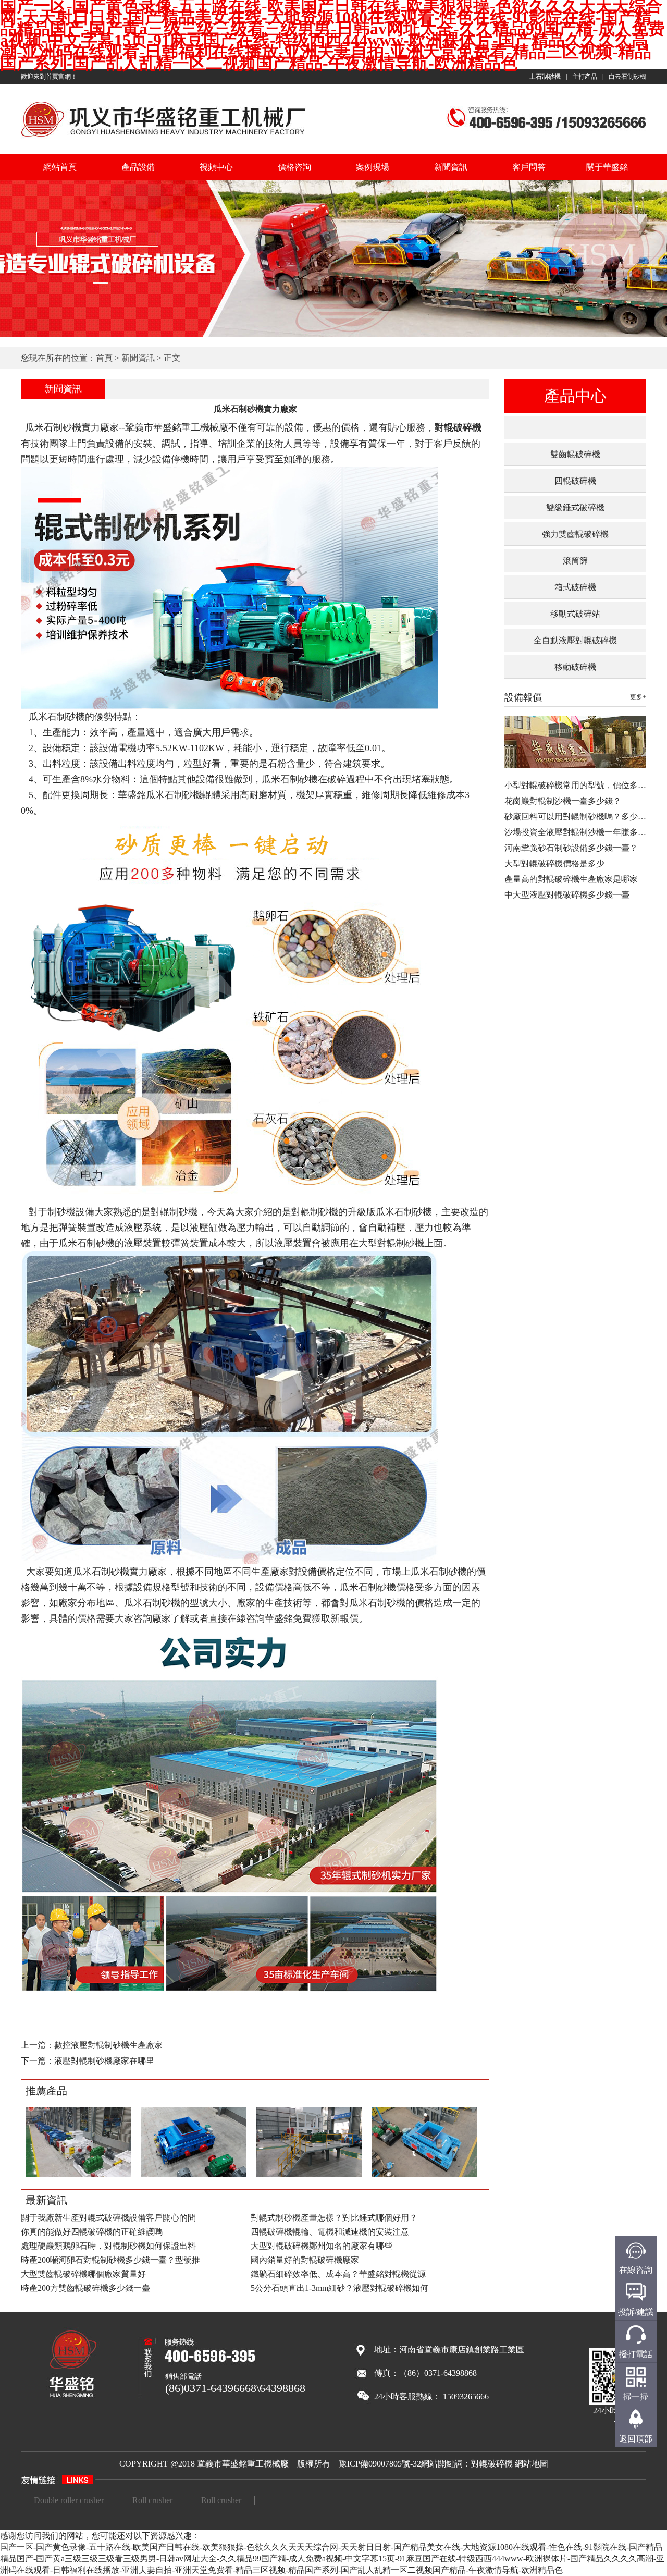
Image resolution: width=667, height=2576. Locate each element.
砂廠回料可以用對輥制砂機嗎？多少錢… (579, 817)
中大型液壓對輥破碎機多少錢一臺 (567, 895)
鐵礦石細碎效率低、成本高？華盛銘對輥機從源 (338, 2274)
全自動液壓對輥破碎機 (575, 640)
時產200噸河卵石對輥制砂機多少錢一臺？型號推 (110, 2260)
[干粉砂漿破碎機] (78, 2175)
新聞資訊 (451, 167)
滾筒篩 (575, 561)
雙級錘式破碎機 (575, 507)
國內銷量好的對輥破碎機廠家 (305, 2260)
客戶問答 (529, 167)
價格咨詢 (294, 167)
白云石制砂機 (627, 77)
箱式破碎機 (575, 587)
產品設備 (138, 167)
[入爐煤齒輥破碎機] (194, 2175)
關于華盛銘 (607, 167)
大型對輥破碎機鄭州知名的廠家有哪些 (322, 2246)
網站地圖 (532, 2464)
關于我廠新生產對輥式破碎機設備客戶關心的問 (108, 2218)
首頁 (104, 358)
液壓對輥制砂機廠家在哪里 (104, 2061)
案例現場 (373, 167)
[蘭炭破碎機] (424, 2175)
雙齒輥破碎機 (575, 454)
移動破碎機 (575, 667)
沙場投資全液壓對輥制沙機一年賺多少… (579, 832)
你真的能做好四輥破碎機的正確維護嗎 (92, 2232)
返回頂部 (636, 2439)
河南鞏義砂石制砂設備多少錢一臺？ (571, 848)
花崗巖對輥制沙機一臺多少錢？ (563, 801)
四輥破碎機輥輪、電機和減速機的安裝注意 (330, 2232)
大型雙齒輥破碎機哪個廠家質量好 (83, 2274)
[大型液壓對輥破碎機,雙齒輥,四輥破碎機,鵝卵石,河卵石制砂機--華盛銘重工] (163, 138)
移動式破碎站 (575, 614)
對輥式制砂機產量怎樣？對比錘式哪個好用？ (334, 2218)
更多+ (638, 697)
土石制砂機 (545, 77)
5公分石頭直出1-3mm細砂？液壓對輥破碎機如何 (339, 2288)
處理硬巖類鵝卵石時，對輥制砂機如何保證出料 (108, 2246)
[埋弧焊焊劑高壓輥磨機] (309, 2175)
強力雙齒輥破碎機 (575, 534)
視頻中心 (216, 167)
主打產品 (585, 77)
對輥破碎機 (492, 2464)
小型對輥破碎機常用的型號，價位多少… (579, 785)
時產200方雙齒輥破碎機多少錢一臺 (85, 2288)
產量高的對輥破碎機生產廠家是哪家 (571, 879)
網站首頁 (60, 167)
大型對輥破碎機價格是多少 (554, 863)
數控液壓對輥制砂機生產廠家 (108, 2045)
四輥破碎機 (575, 481)
